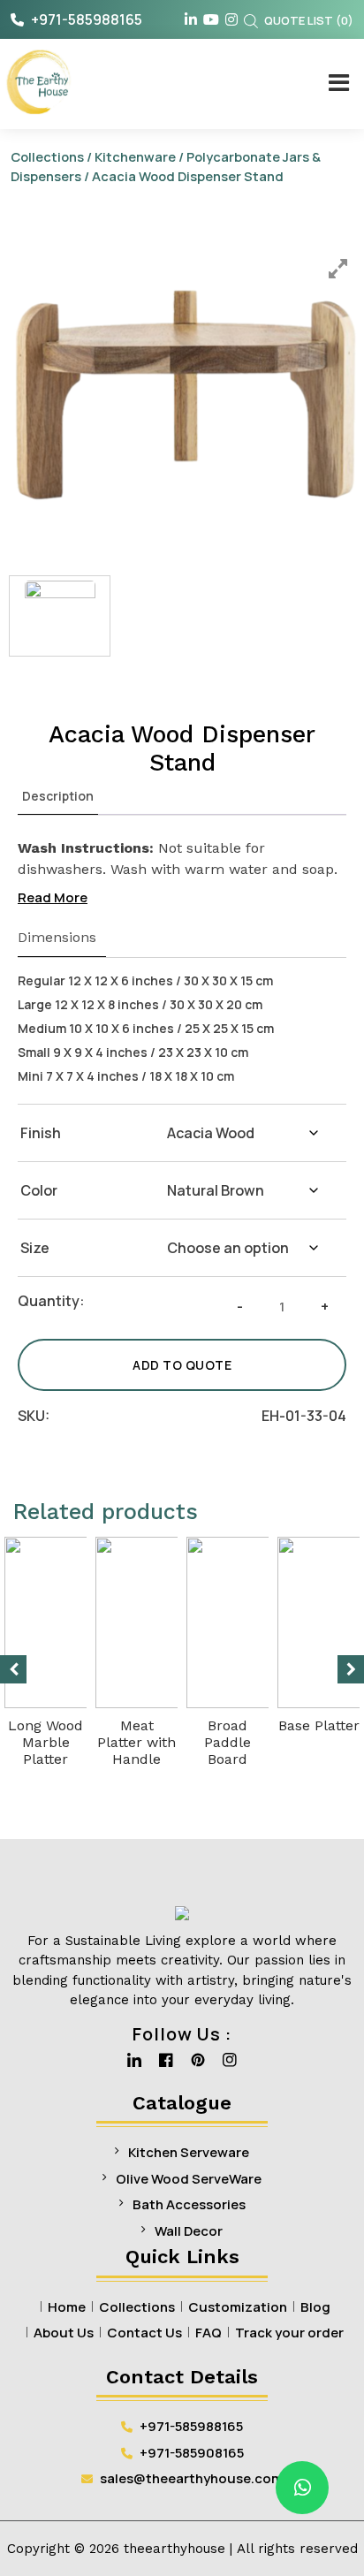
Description (58, 796)
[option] (186, 396)
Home (67, 2307)
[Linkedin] (134, 2065)
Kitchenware (135, 156)
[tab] (58, 796)
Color (39, 1190)
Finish (41, 1133)
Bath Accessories (189, 2204)
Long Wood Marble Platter (45, 1742)
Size (35, 1248)
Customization (238, 2307)
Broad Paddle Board (227, 1742)
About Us (64, 2333)
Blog (315, 2307)
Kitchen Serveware (189, 2152)
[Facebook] (166, 2065)
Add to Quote (182, 1365)
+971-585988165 (85, 19)
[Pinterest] (198, 2065)
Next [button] (351, 1669)
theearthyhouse (174, 2549)
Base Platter (319, 1725)
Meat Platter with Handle (136, 1742)
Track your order (289, 2333)
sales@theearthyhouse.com (191, 2478)
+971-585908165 (190, 2453)
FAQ (209, 2333)
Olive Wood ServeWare (189, 2179)
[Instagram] (230, 2065)
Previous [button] (13, 1669)
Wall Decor (189, 2231)
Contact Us (144, 2333)
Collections (47, 156)
